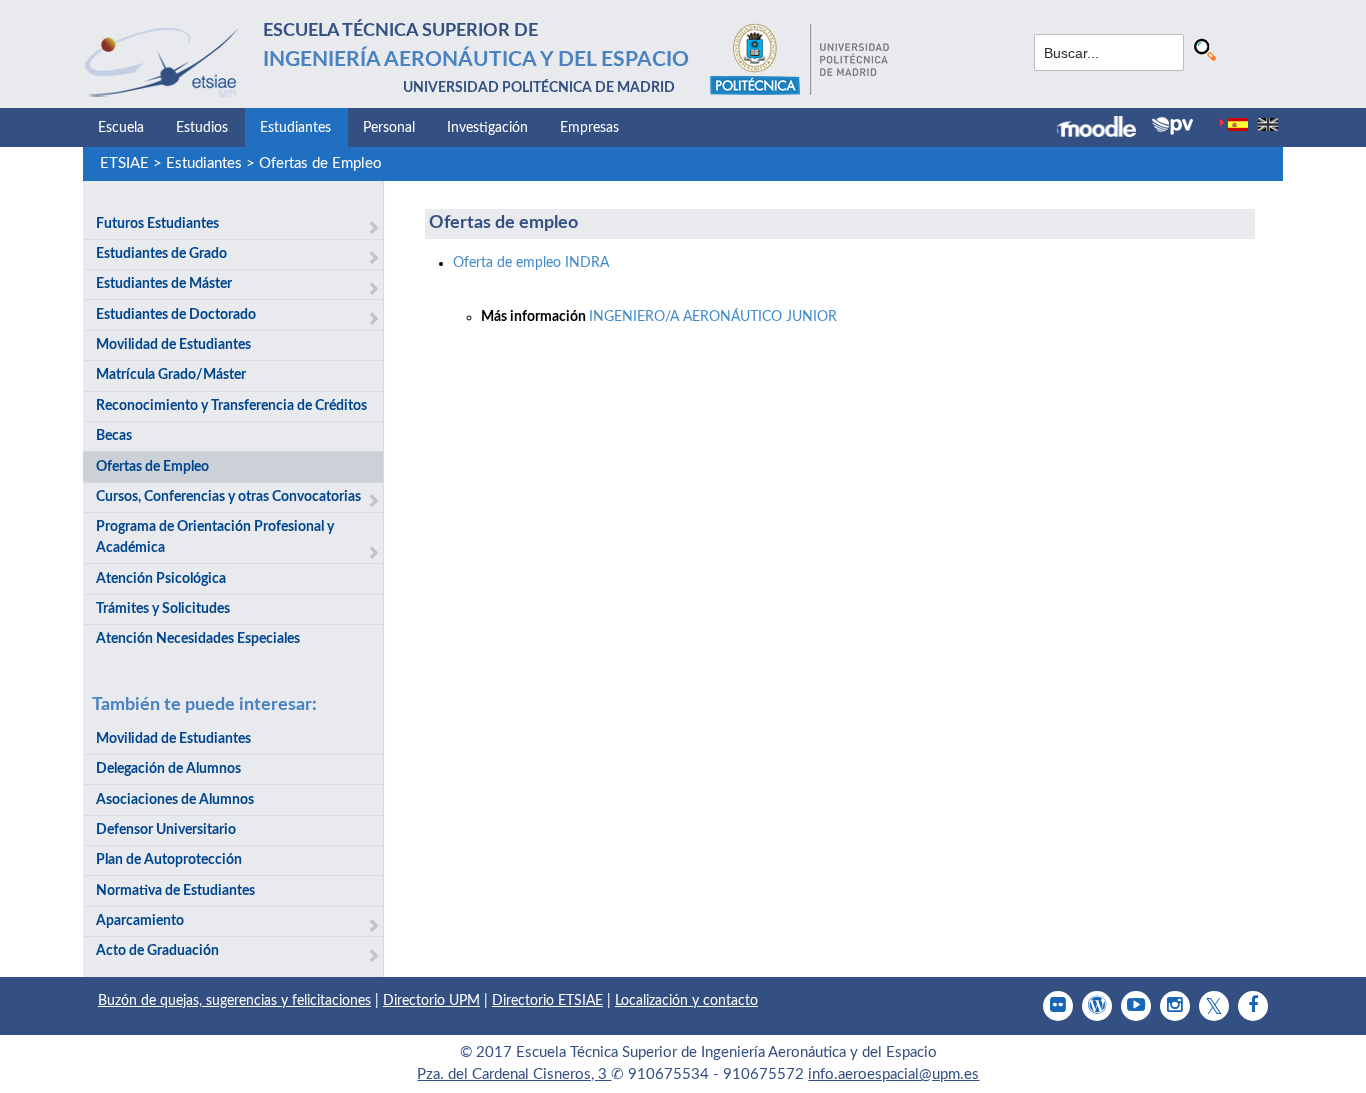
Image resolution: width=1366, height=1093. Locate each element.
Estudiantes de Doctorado (176, 315)
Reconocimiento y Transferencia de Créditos (231, 406)
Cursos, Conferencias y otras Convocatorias (228, 497)
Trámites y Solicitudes (163, 609)
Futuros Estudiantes (157, 224)
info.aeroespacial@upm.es (893, 1074)
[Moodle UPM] (1104, 129)
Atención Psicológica (161, 579)
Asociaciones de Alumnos (175, 800)
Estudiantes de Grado (161, 254)
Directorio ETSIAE (547, 1001)
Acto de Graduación (157, 951)
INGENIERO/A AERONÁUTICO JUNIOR (713, 317)
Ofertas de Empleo (320, 163)
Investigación (487, 128)
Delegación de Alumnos (168, 769)
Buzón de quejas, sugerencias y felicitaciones (234, 1001)
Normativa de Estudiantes (175, 891)
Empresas (589, 128)
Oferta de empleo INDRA (531, 263)
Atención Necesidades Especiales (198, 639)
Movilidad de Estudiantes (173, 345)
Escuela (121, 128)
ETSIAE (124, 163)
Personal (389, 128)
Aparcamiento (140, 921)
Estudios (202, 128)
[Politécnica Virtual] (1172, 126)
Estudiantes (295, 128)
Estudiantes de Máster (164, 284)
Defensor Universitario (166, 830)
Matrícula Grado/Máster (171, 375)
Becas (114, 436)
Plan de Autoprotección (169, 860)
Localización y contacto (686, 1001)
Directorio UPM (431, 1001)
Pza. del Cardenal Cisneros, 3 (514, 1074)
